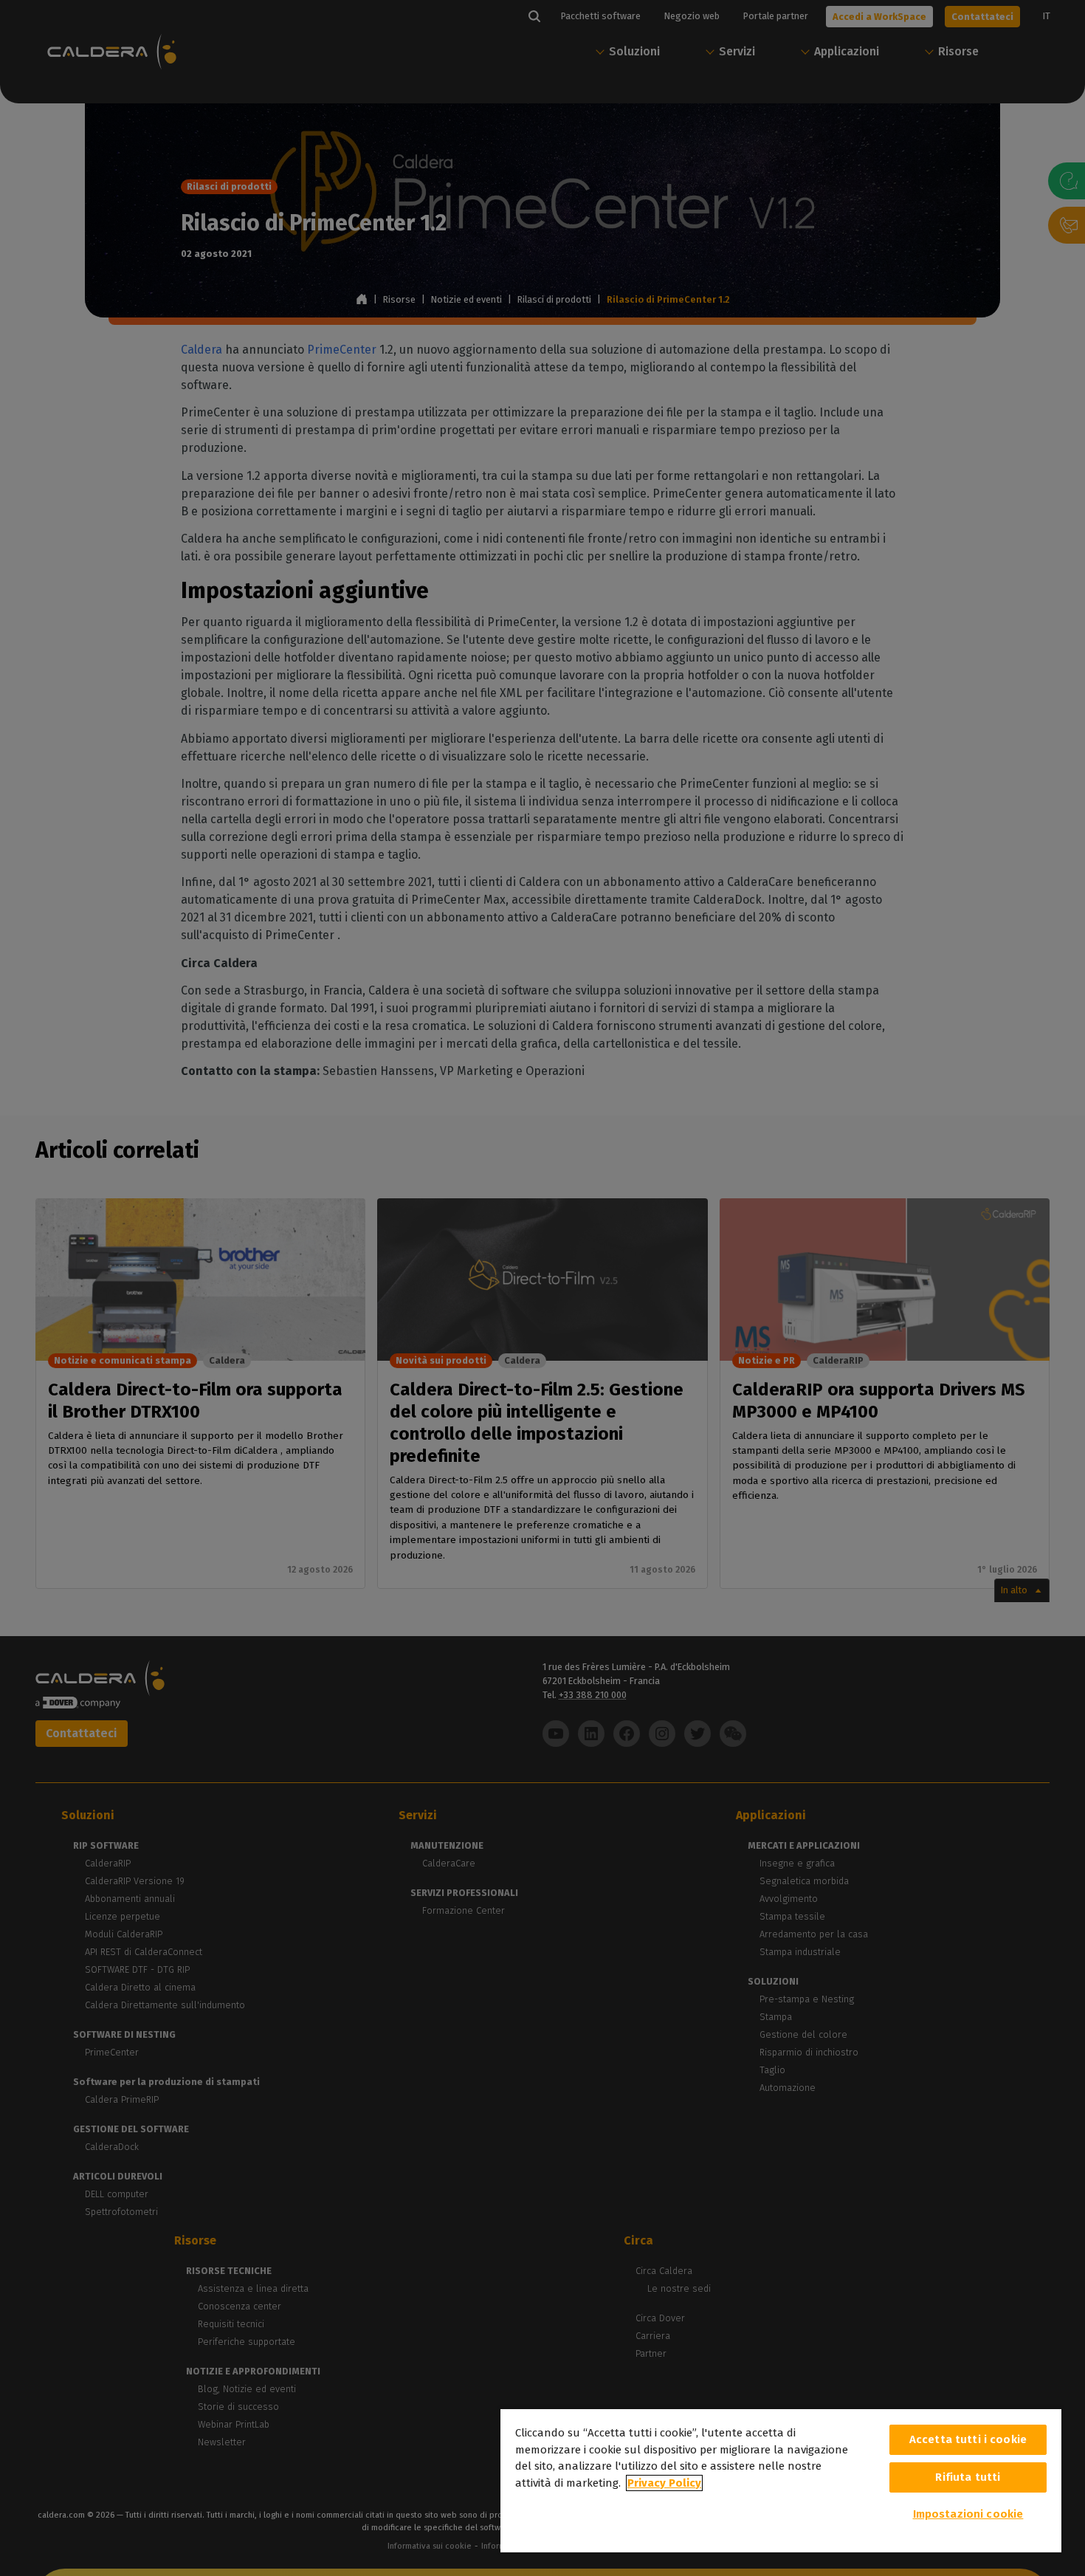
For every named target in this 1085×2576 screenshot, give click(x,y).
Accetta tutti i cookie (968, 2439)
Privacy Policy (664, 2483)
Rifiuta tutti (968, 2477)
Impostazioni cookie (968, 2514)
